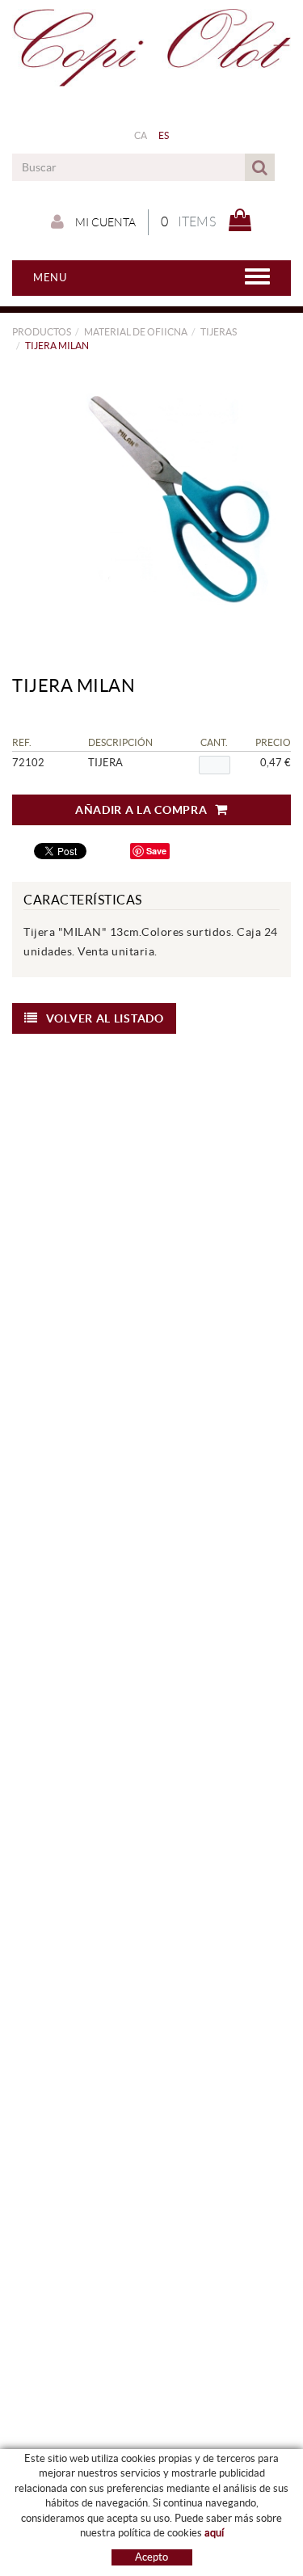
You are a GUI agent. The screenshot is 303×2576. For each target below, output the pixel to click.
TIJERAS (219, 332)
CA (141, 135)
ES (164, 135)
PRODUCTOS (42, 332)
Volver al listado (105, 1018)
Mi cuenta (104, 222)
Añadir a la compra (141, 810)
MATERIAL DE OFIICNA (136, 332)
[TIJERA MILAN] (145, 502)
